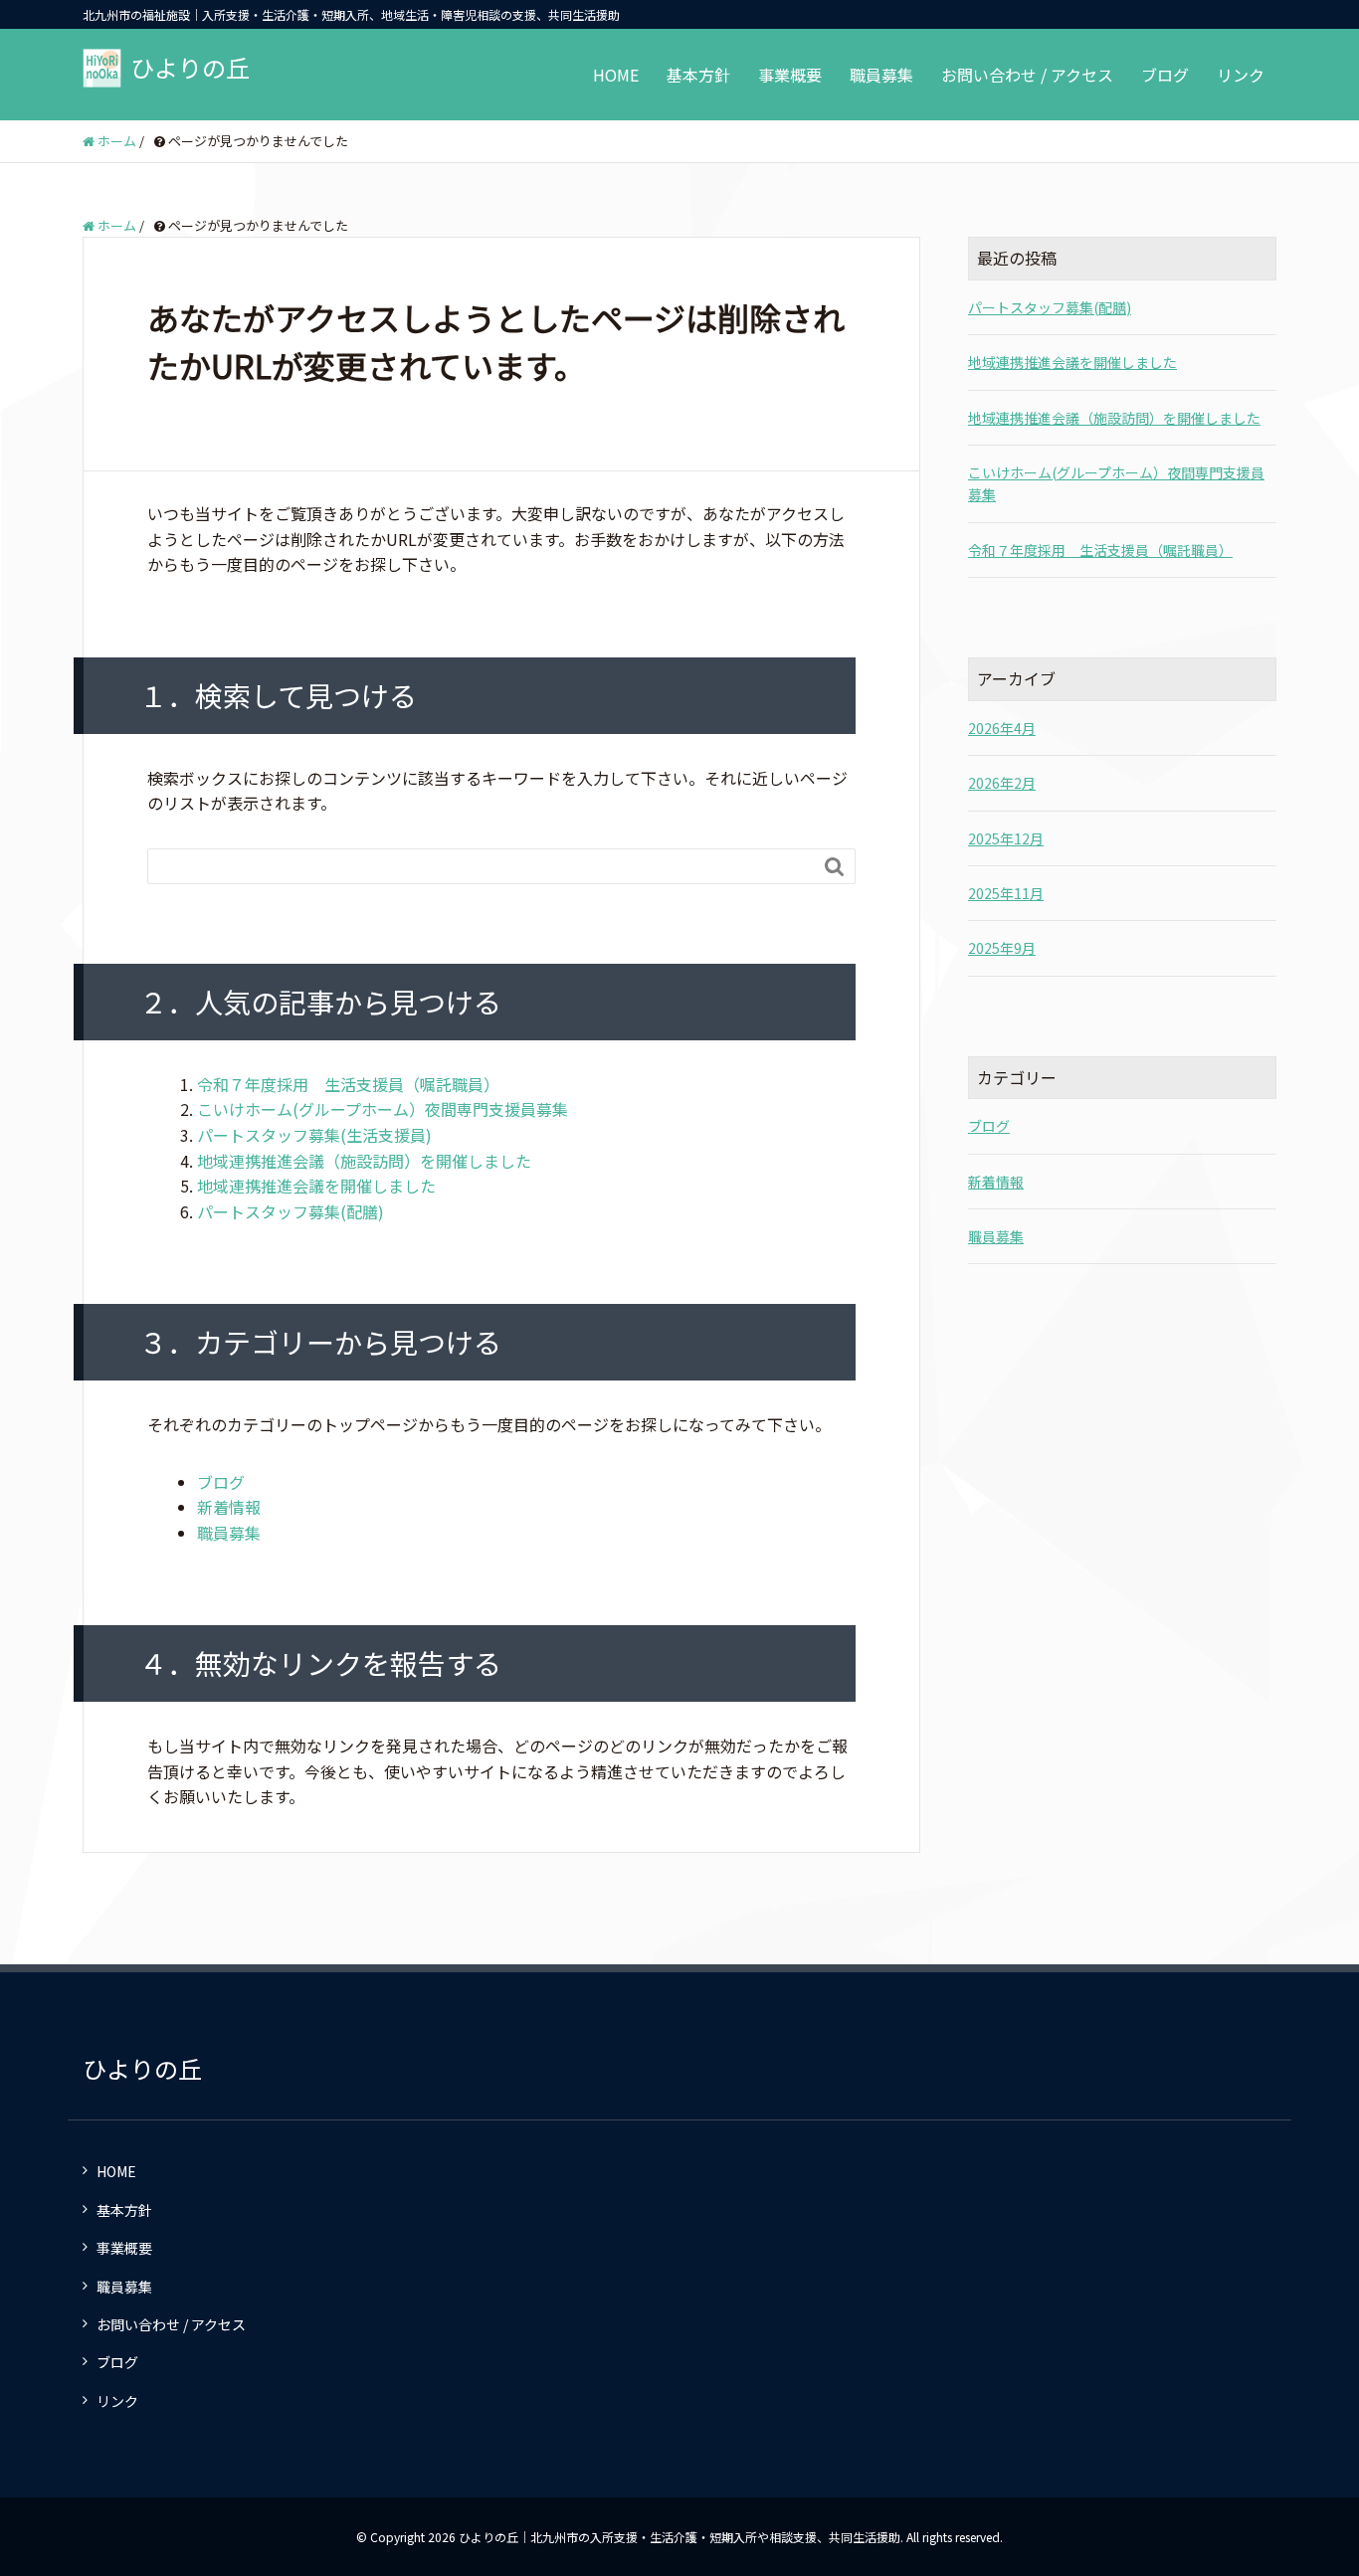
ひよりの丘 (190, 67)
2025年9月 (1002, 948)
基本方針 (698, 75)
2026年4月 (1002, 728)
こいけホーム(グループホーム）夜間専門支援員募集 (383, 1109)
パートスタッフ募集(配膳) (291, 1211)
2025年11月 (1006, 893)
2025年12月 (1006, 838)
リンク (1241, 75)
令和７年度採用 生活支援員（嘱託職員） (348, 1084)
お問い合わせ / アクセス (1027, 75)
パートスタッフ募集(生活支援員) (314, 1135)
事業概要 (790, 75)
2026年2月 (1002, 783)
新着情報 (229, 1507)
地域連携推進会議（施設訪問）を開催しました (364, 1161)
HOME (616, 75)
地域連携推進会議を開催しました (316, 1186)
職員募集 (881, 75)
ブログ (1165, 75)
